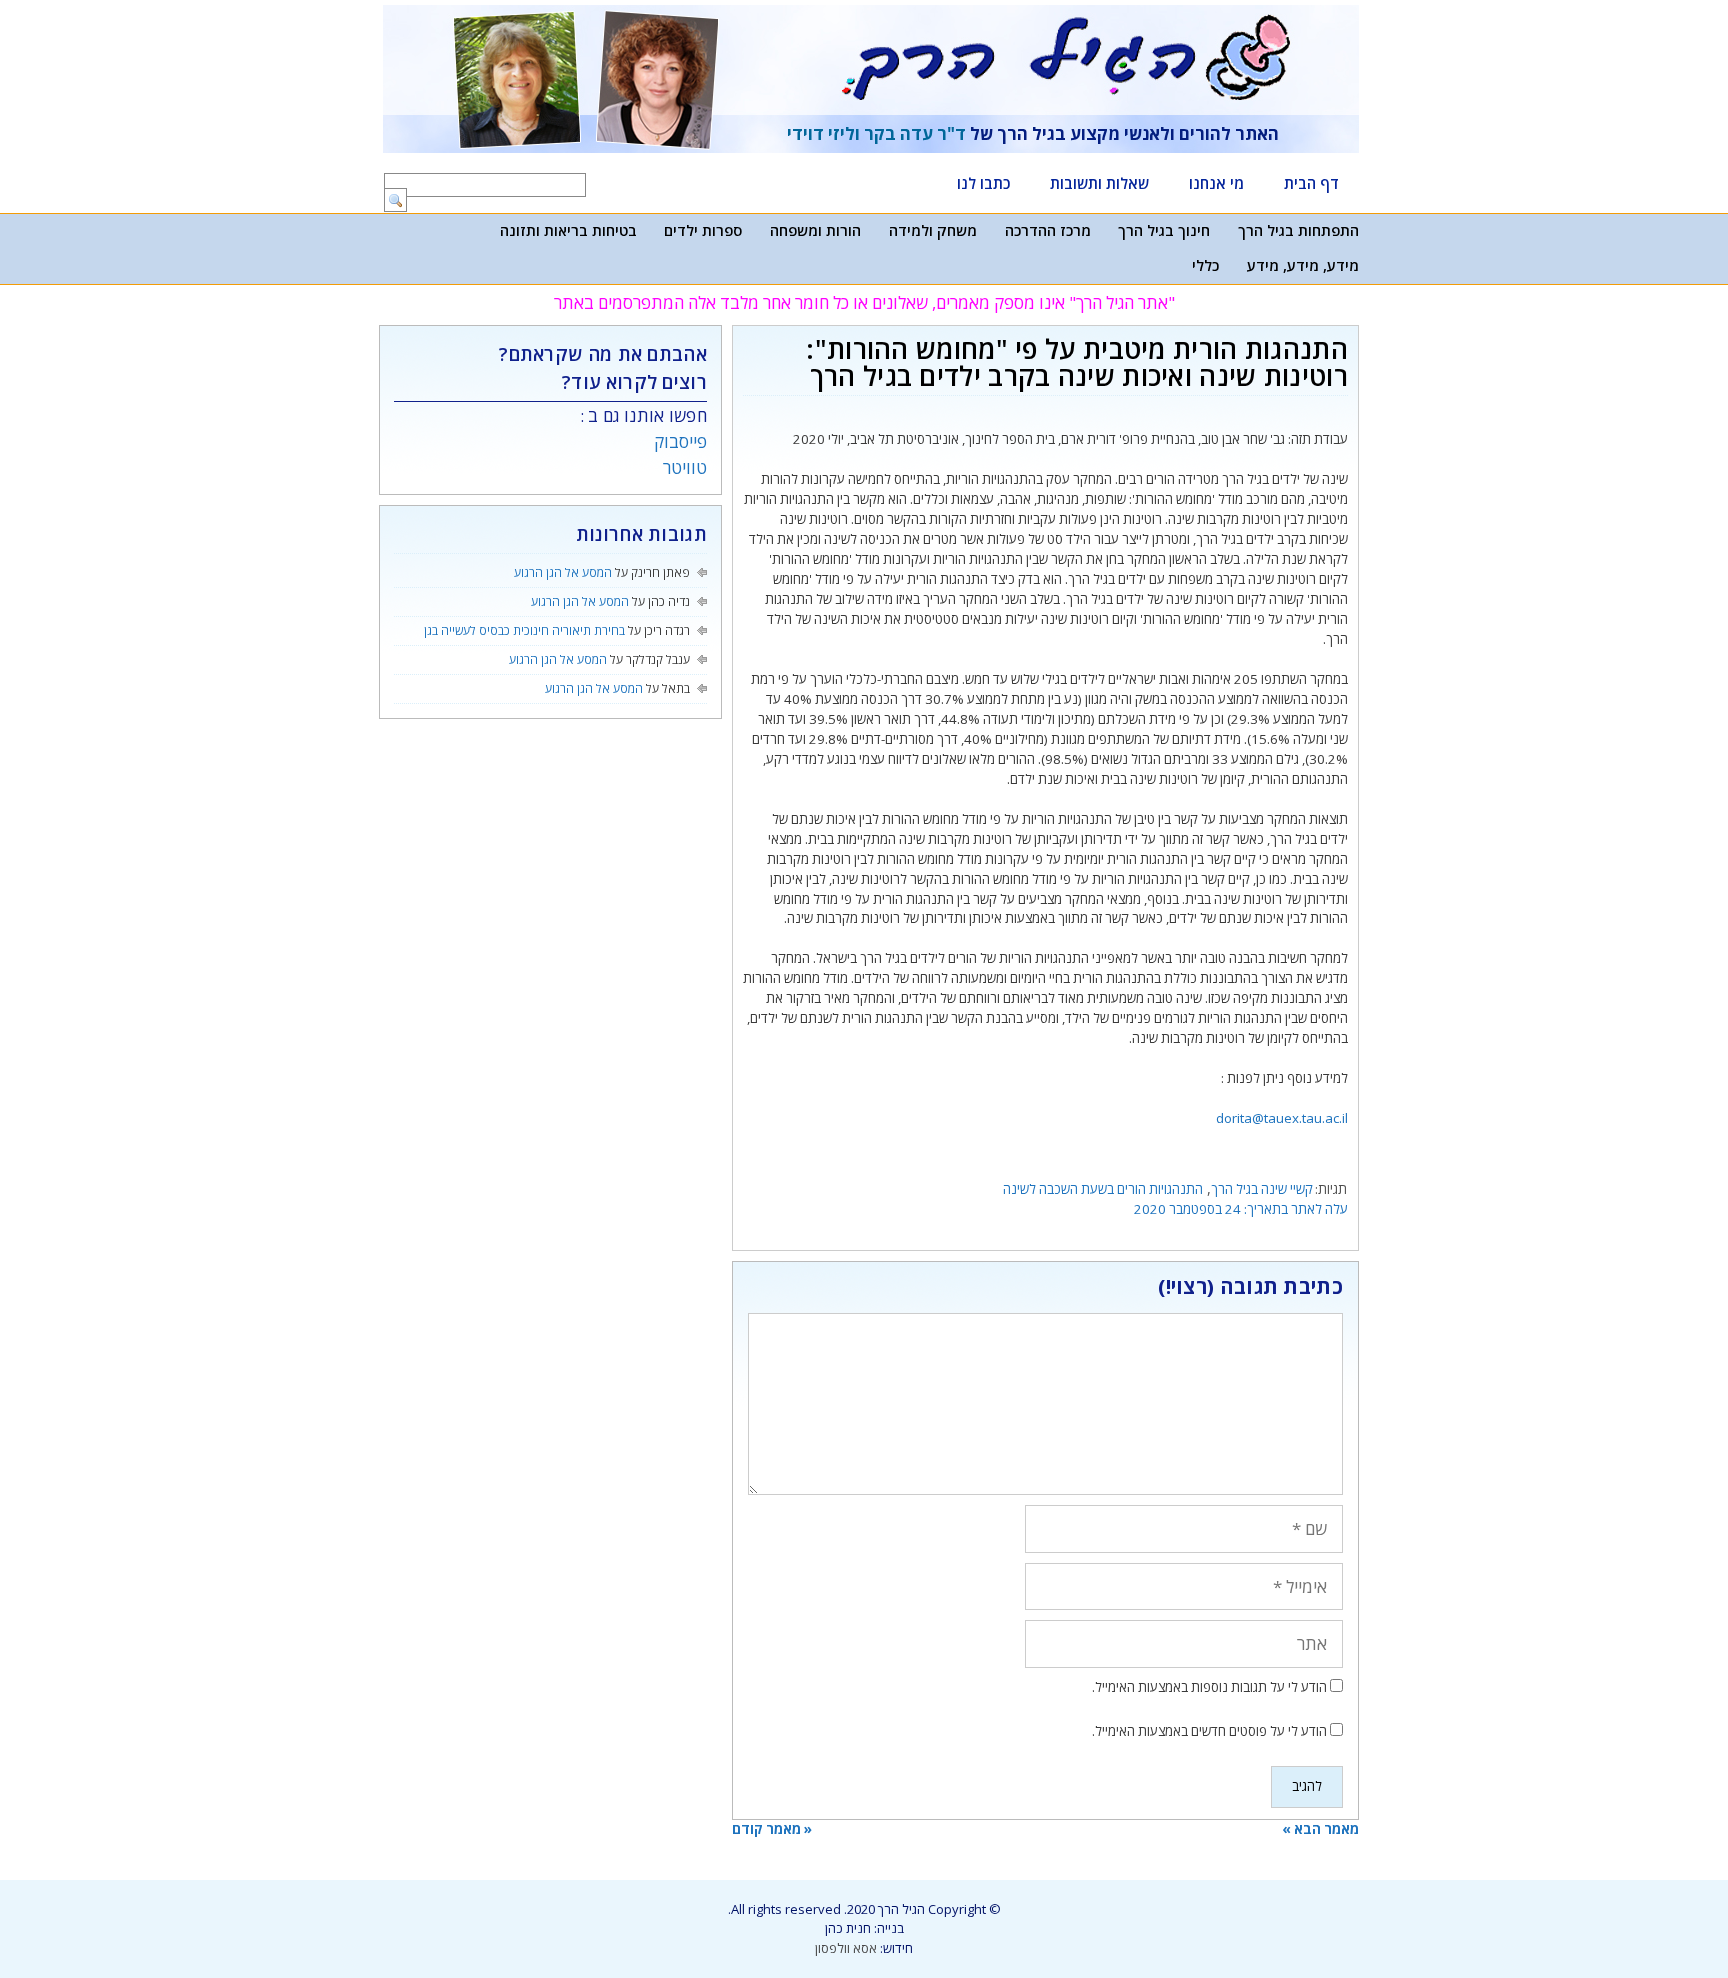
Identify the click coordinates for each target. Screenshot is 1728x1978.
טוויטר (685, 467)
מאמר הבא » (1320, 1829)
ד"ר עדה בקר (915, 133)
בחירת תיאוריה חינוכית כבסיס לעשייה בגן (524, 630)
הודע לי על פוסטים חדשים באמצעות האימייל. (1209, 1731)
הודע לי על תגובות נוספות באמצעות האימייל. (1209, 1687)
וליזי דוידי (823, 133)
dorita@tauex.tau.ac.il (1282, 1118)
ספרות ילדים (703, 230)
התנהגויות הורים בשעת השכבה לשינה (1103, 1189)
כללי (1205, 265)
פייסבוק (680, 441)
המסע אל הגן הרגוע (563, 572)
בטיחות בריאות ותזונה (568, 230)
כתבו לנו (983, 183)
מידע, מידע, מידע (1303, 265)
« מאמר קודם (772, 1829)
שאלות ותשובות (1099, 183)
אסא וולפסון (846, 1948)
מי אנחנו (1216, 183)
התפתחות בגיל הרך (1298, 230)
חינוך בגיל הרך (1164, 230)
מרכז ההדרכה (1048, 230)
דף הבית (1311, 183)
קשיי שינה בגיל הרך (1262, 1189)
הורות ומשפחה (815, 230)
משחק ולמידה (933, 230)
